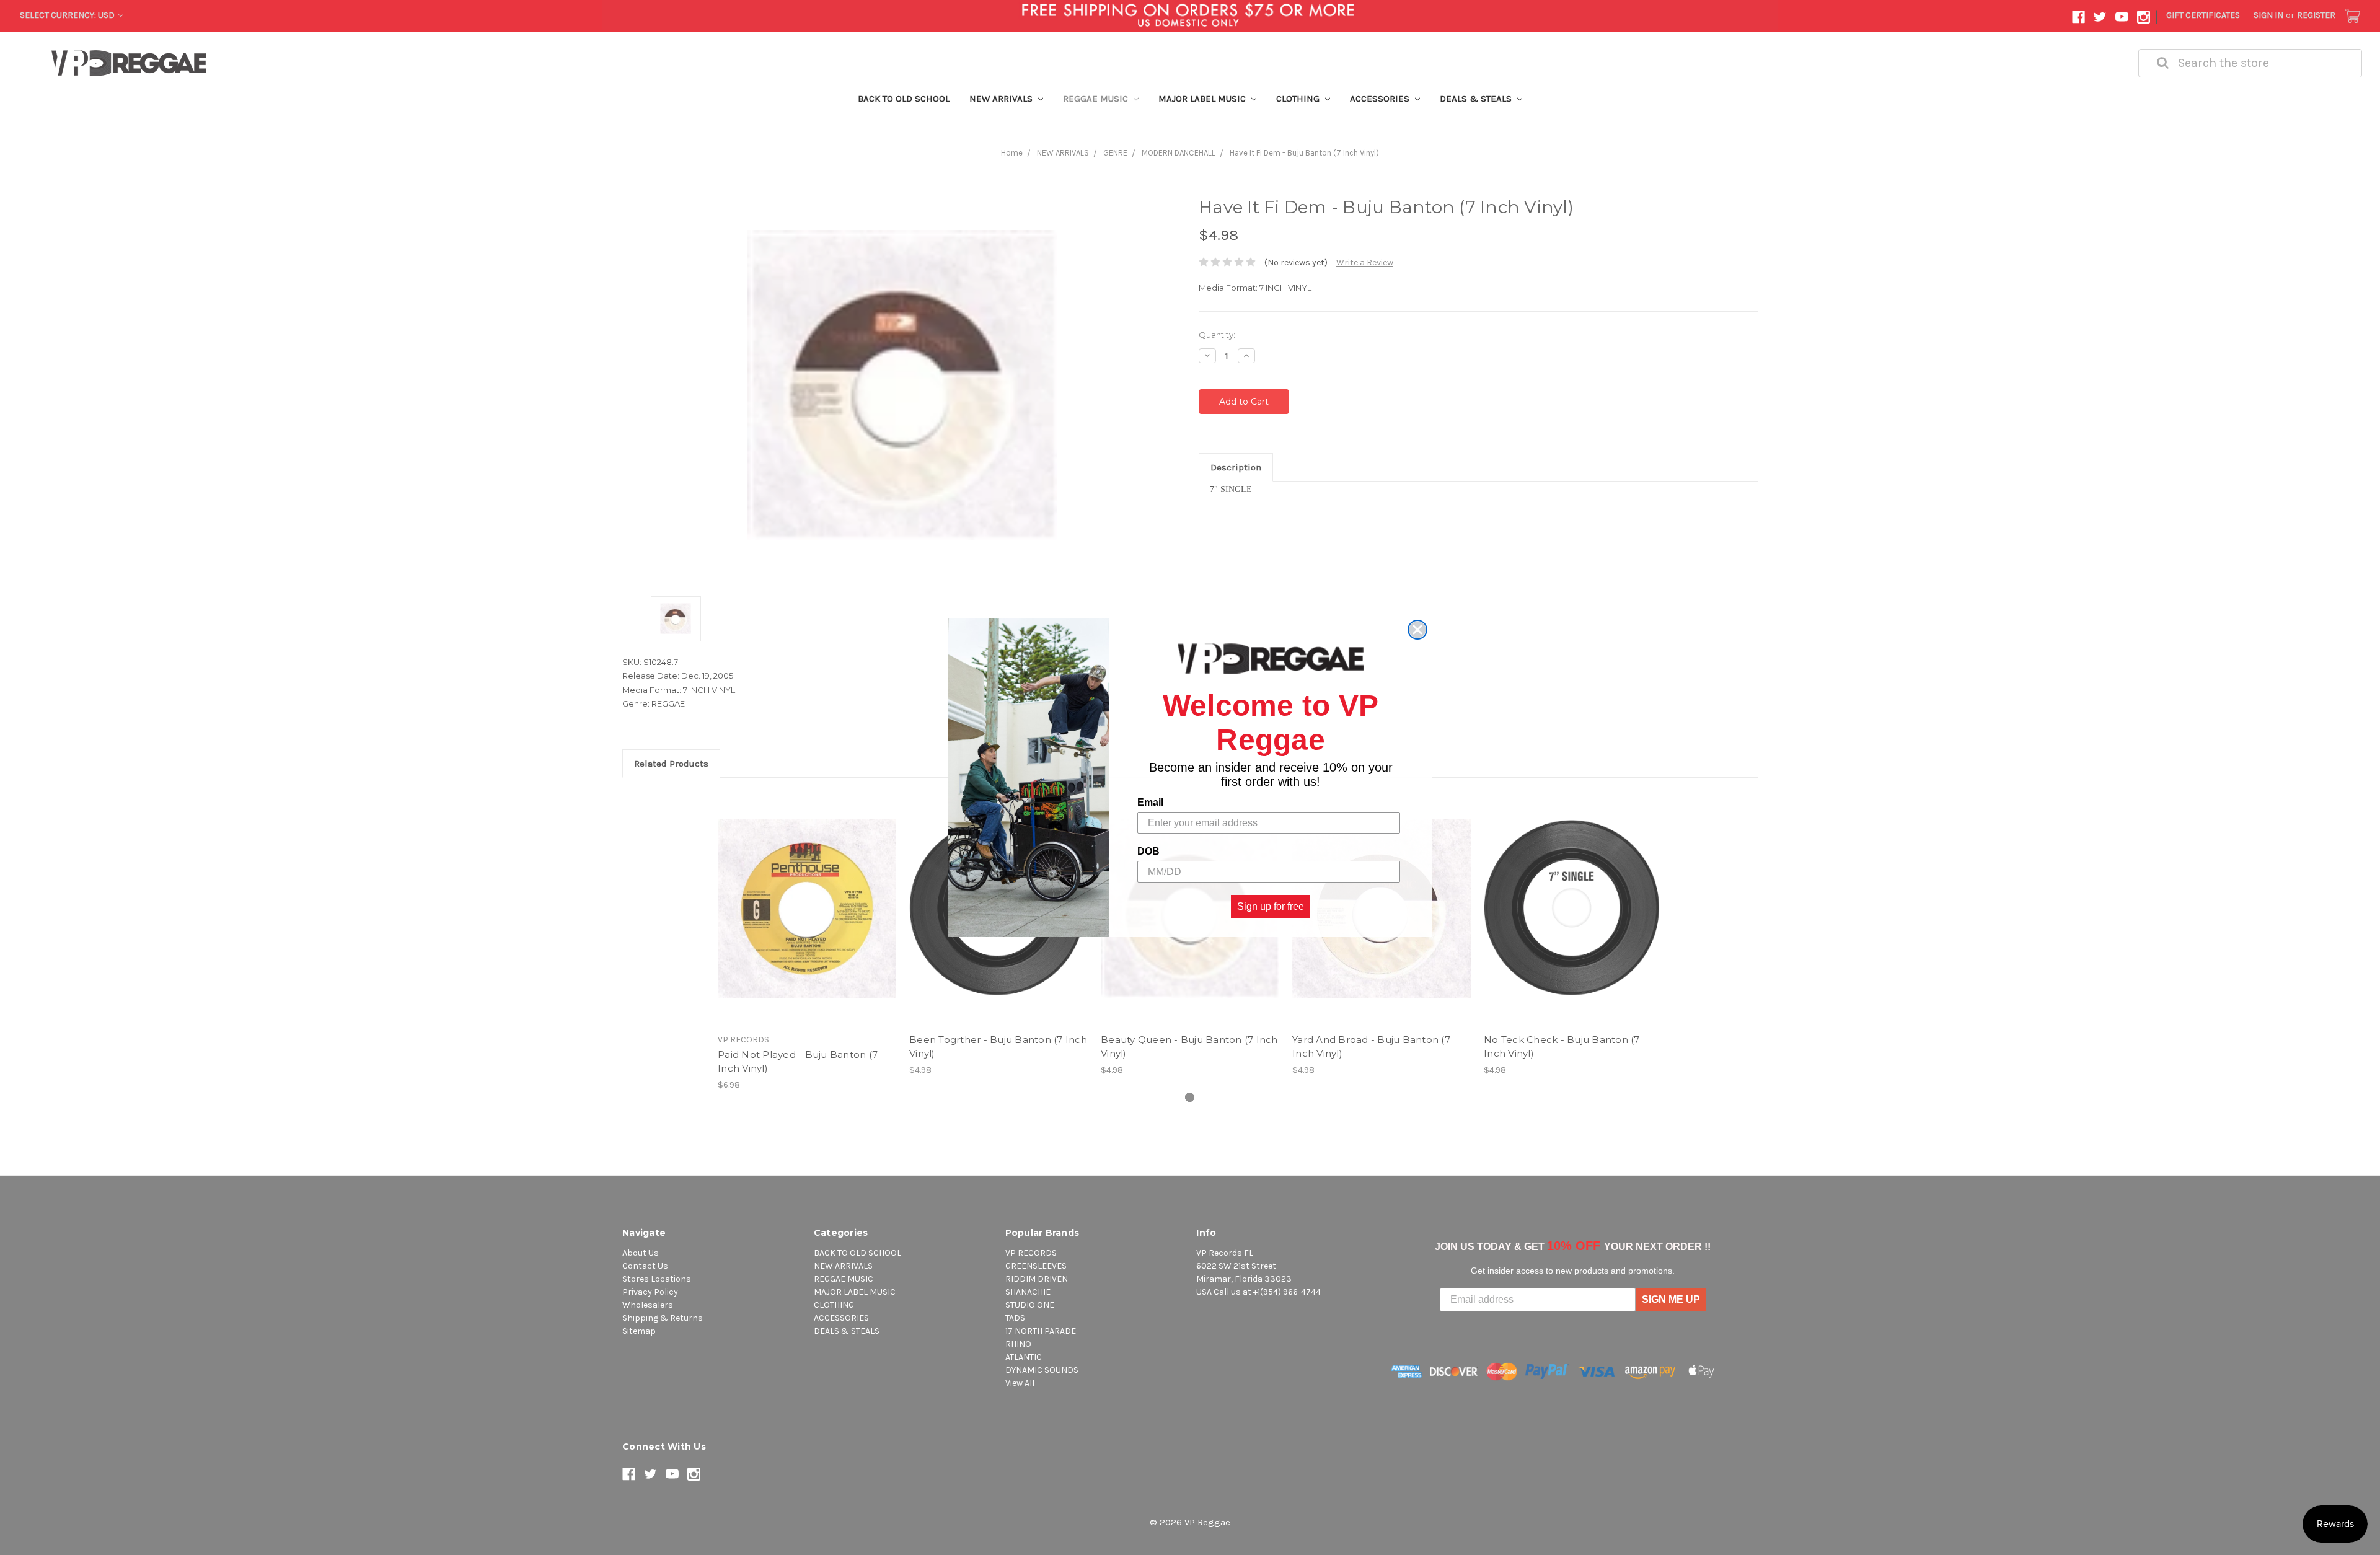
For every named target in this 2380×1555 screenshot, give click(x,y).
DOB (1148, 851)
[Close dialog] (1417, 630)
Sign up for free (1271, 906)
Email (1150, 802)
